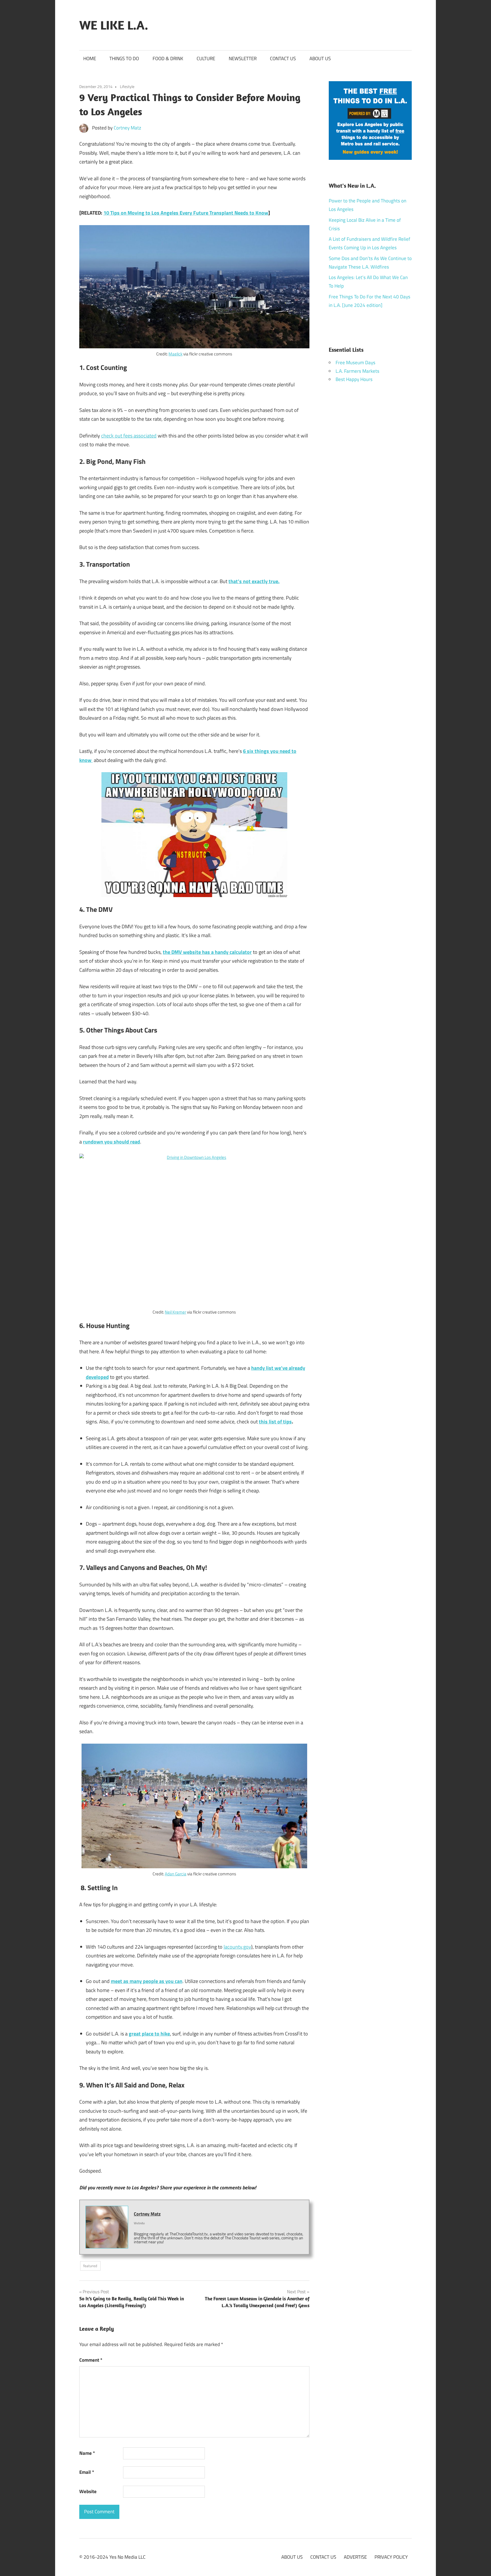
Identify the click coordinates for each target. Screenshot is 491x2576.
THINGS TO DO (124, 58)
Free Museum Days (355, 363)
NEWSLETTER (243, 58)
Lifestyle (127, 86)
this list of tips (275, 1422)
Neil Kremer (175, 1312)
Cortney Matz (127, 128)
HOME (90, 58)
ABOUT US (320, 58)
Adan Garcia (176, 1874)
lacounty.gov (237, 1947)
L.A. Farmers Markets (357, 371)
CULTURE (206, 58)
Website (88, 2491)
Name (87, 2453)
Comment (91, 2360)
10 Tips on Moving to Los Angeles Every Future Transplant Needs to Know (186, 213)
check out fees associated (129, 436)
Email (87, 2472)
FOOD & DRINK (168, 58)
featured (90, 2266)
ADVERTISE (355, 2557)
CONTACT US (283, 58)
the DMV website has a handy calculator (207, 952)
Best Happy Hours (354, 379)
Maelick (175, 354)
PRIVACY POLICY (391, 2557)
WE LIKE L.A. (114, 25)
